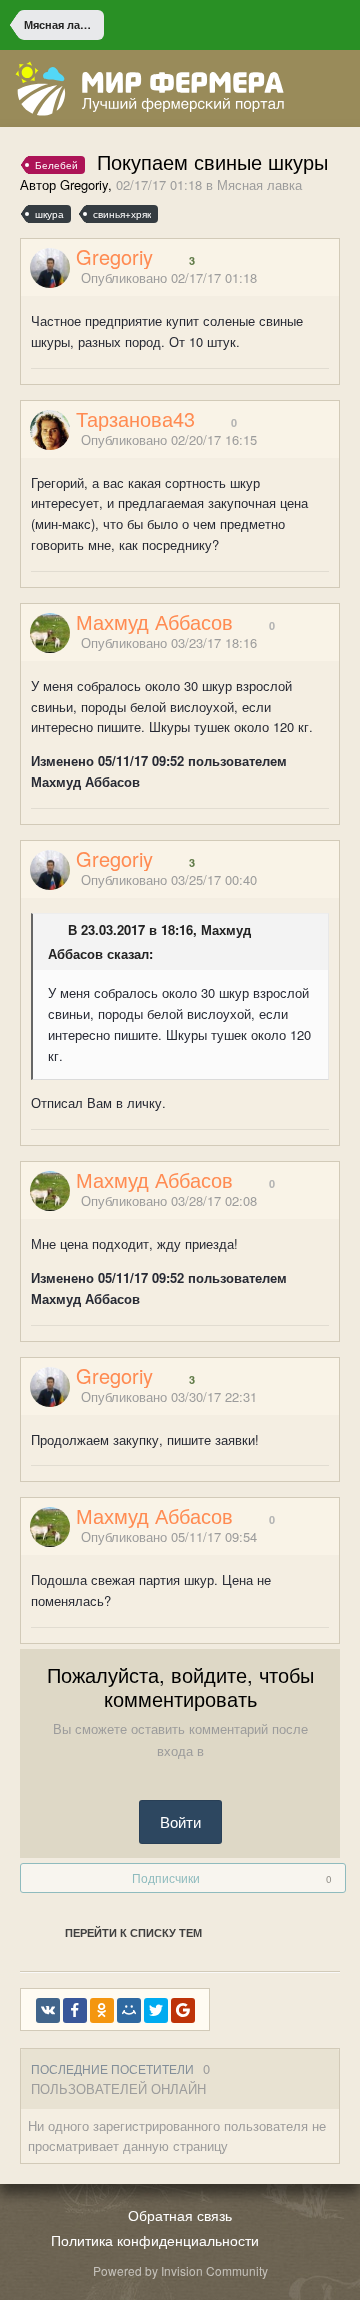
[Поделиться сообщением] (333, 279)
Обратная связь (180, 2215)
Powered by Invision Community (180, 2270)
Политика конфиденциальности (155, 2240)
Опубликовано (169, 277)
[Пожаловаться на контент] (308, 279)
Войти (180, 1821)
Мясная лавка (259, 184)
